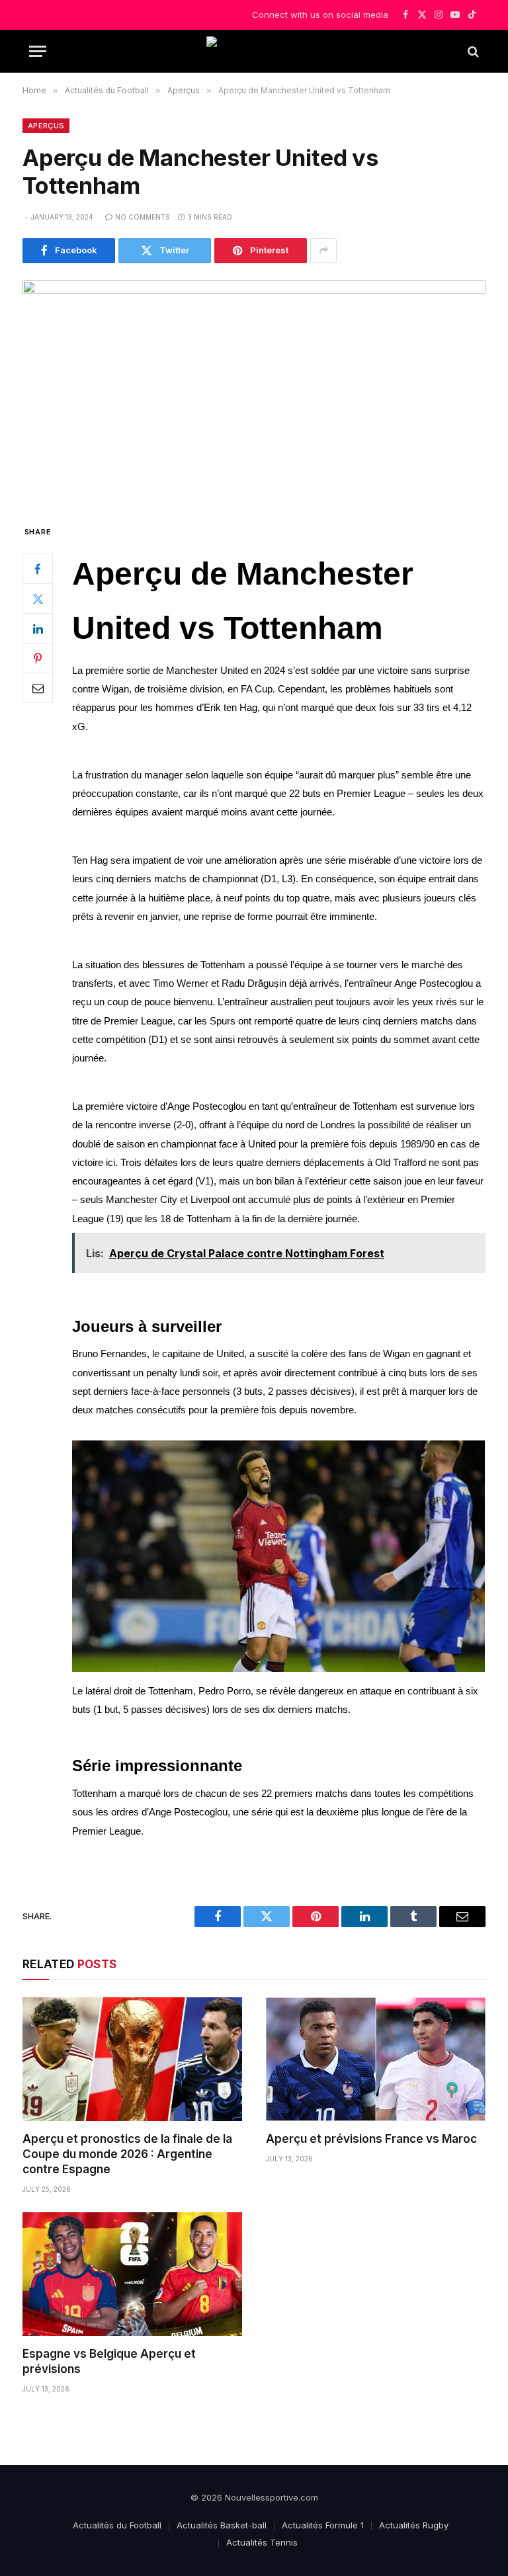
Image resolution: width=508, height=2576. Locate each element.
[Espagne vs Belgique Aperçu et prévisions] (132, 2274)
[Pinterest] (38, 658)
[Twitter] (38, 599)
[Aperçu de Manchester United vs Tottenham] (254, 391)
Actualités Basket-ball (222, 2525)
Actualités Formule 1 (323, 2525)
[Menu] (38, 51)
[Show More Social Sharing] (323, 251)
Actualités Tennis (262, 2542)
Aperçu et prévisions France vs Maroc (371, 2139)
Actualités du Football (117, 2525)
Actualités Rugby (414, 2525)
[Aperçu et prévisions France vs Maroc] (376, 2059)
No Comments (143, 217)
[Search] (472, 51)
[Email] (38, 688)
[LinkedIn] (38, 628)
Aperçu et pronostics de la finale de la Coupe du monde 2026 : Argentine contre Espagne (127, 2154)
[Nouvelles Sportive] (254, 51)
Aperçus (46, 126)
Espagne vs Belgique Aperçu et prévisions (109, 2361)
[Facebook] (38, 569)
